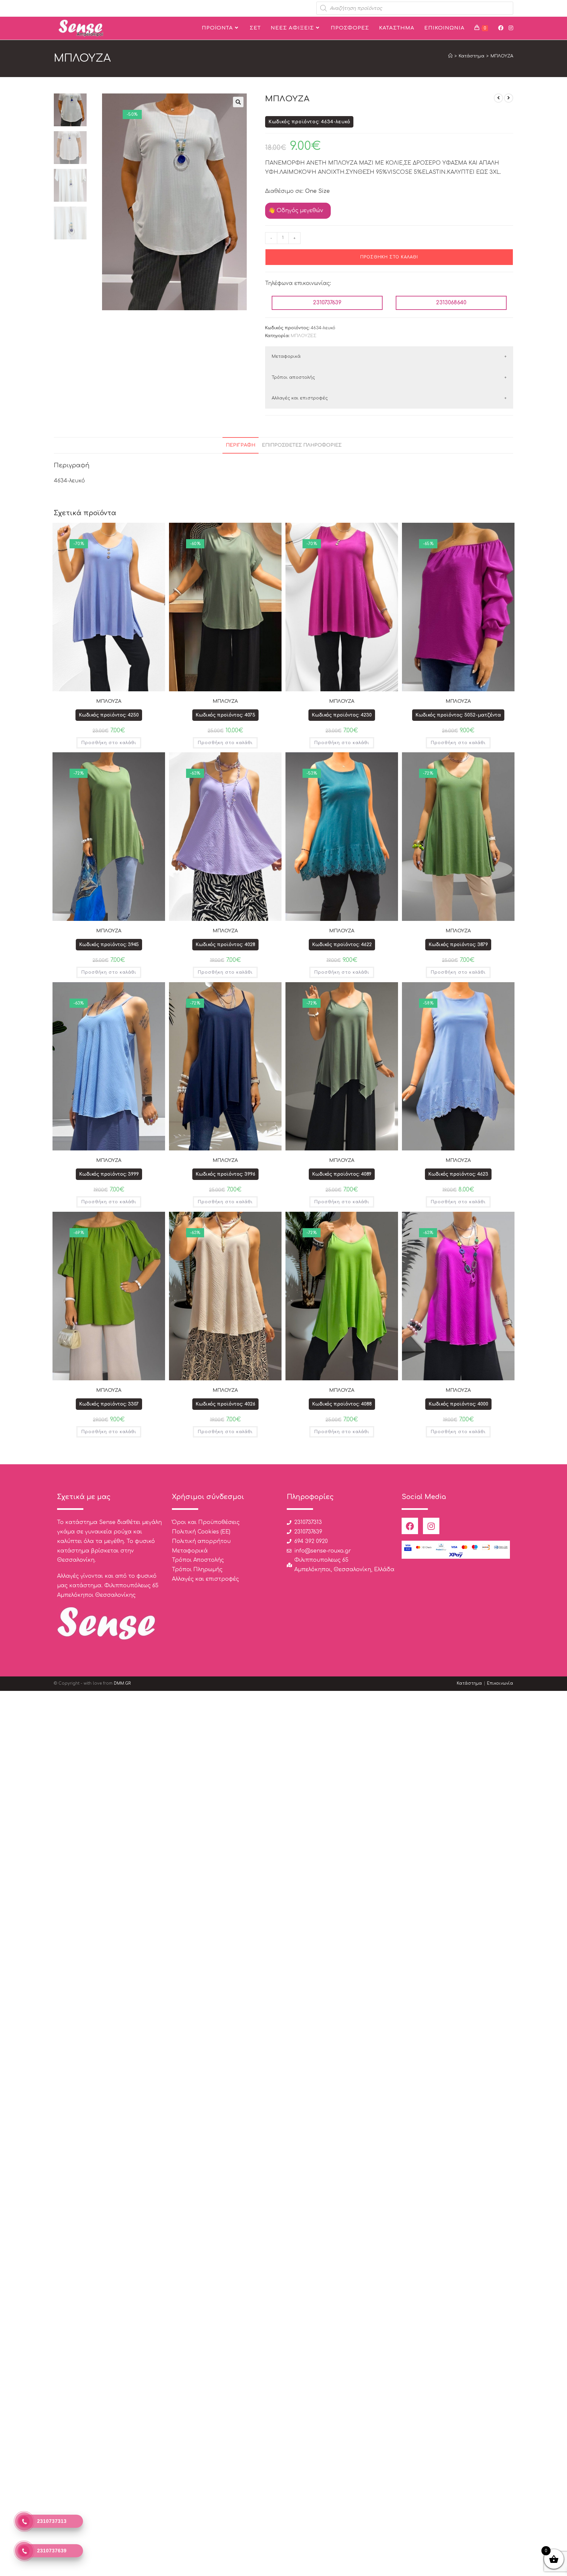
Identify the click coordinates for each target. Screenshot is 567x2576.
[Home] (450, 56)
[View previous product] (498, 98)
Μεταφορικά (286, 356)
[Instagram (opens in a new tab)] (511, 28)
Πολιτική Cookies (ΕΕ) (201, 1532)
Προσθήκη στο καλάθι (389, 257)
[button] (238, 102)
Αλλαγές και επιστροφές (300, 398)
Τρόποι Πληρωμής (197, 1570)
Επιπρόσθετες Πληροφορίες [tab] (302, 445)
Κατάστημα (469, 1683)
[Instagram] (431, 1526)
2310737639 (327, 303)
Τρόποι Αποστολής (198, 1560)
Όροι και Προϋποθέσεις (206, 1522)
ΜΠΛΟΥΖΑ (502, 56)
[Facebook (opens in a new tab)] (501, 28)
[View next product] (509, 98)
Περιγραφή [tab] (241, 445)
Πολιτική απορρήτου (201, 1541)
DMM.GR (122, 1683)
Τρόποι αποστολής (293, 377)
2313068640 (451, 303)
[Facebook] (410, 1526)
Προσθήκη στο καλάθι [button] (109, 743)
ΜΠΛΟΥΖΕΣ (304, 336)
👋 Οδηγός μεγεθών (296, 211)
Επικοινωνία (500, 1683)
